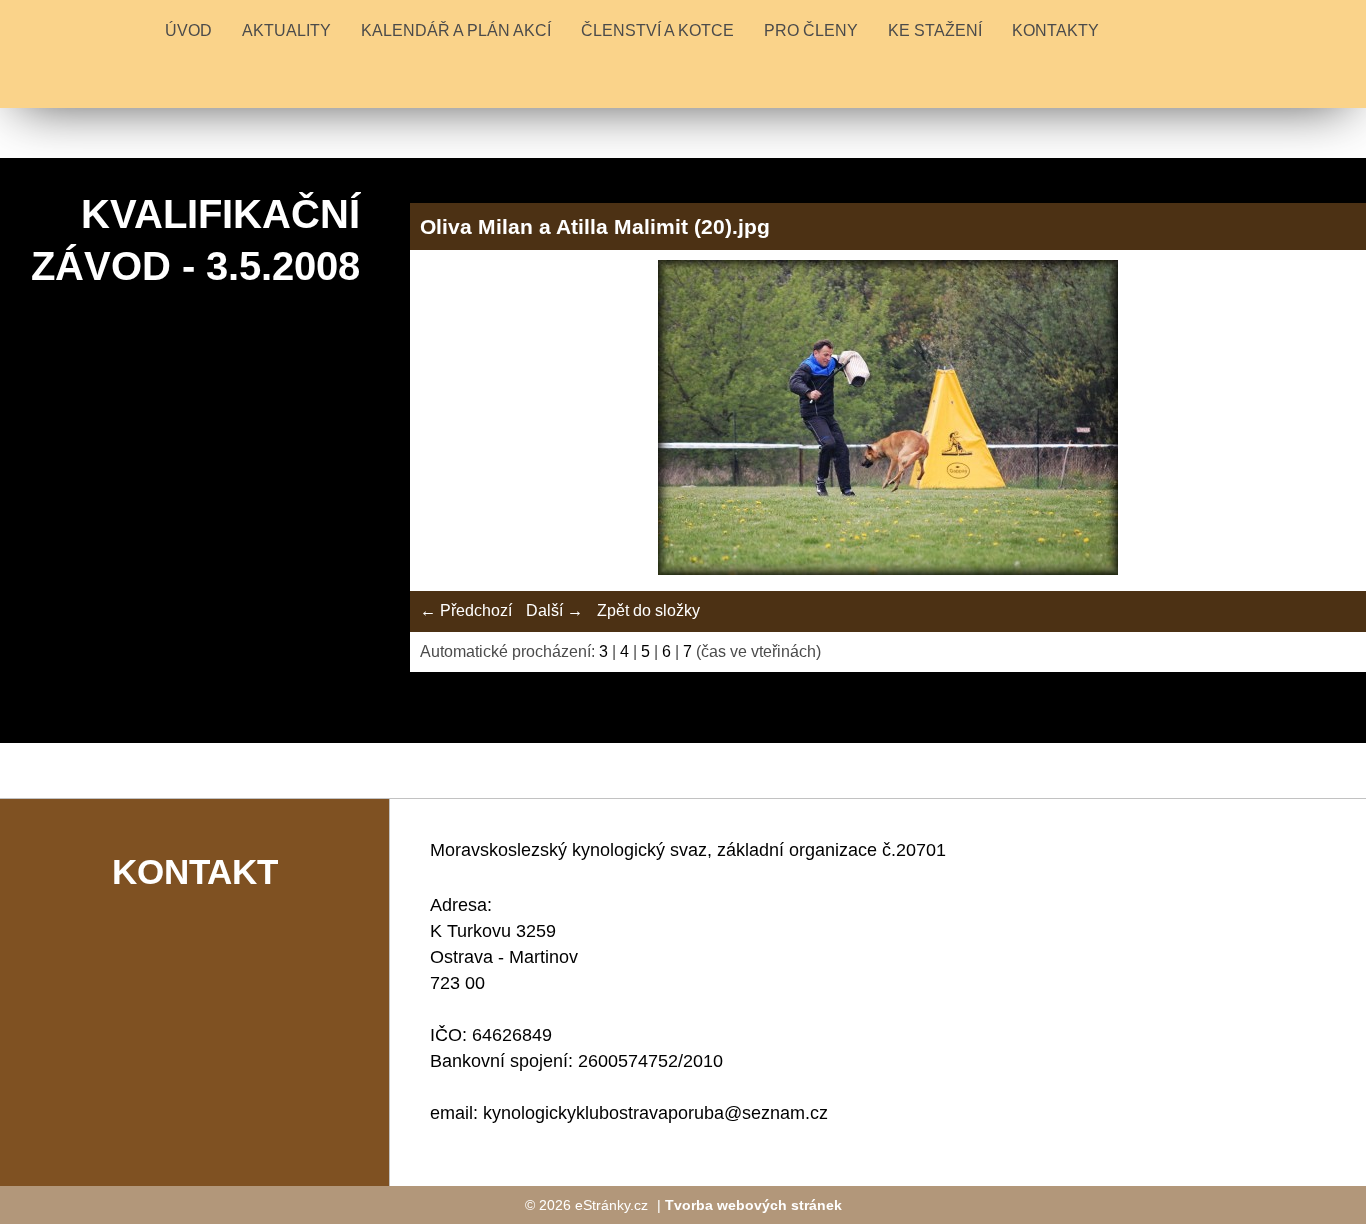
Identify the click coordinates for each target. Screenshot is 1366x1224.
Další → (554, 610)
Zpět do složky (648, 610)
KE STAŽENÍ (935, 30)
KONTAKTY (1055, 30)
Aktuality (286, 30)
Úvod (188, 30)
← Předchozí (466, 610)
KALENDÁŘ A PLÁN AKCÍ (456, 30)
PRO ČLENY (811, 30)
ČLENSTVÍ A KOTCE (657, 30)
